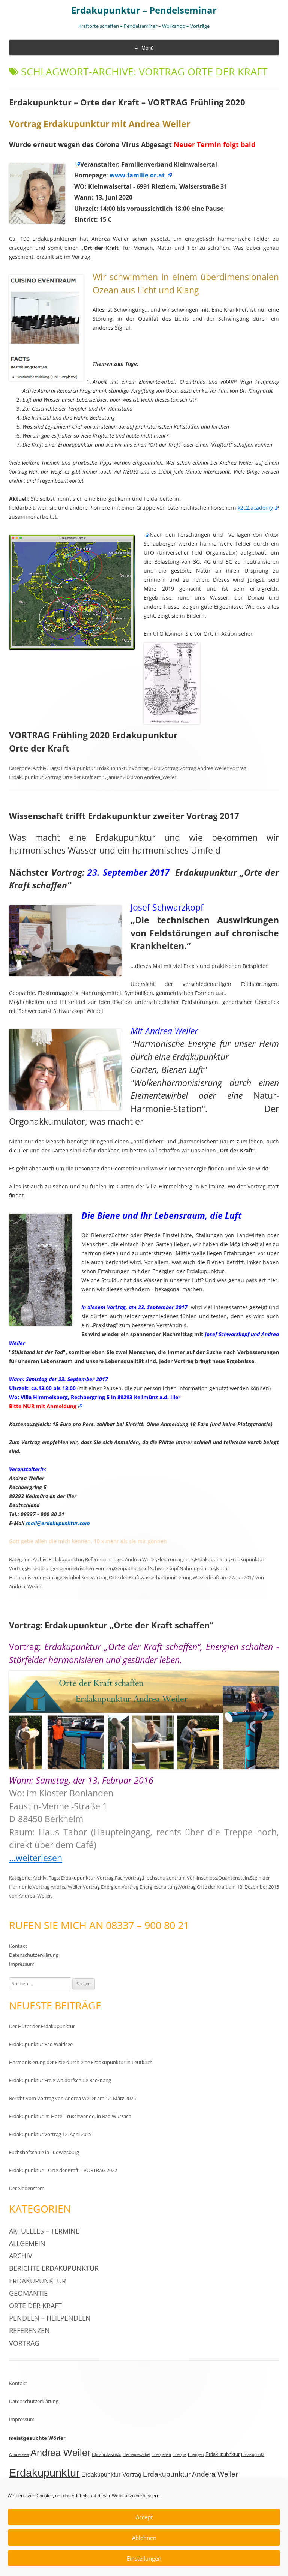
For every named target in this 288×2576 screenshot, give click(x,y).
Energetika (161, 2454)
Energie (179, 2454)
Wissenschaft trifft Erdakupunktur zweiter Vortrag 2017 (124, 816)
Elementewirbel (136, 2454)
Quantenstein (234, 1878)
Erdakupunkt (253, 2454)
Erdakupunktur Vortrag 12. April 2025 (50, 2134)
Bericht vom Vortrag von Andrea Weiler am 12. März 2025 (72, 2098)
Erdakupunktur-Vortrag (87, 1878)
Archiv (40, 768)
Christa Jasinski (106, 2454)
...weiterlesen (36, 1858)
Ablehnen (144, 2538)
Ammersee (19, 2454)
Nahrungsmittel (197, 1568)
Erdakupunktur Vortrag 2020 (128, 768)
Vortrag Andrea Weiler (204, 768)
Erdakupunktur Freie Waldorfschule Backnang (60, 2080)
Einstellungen (144, 2558)
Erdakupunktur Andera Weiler (190, 2474)
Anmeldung (61, 1406)
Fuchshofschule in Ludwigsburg (44, 2152)
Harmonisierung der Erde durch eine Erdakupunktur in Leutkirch (81, 2062)
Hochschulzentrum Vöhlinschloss (180, 1878)
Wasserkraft (206, 1577)
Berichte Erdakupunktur (54, 2268)
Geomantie (28, 2293)
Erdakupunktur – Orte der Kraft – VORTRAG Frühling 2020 (127, 102)
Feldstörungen (43, 1568)
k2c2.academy (255, 508)
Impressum (22, 1964)
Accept (144, 2517)
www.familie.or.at (138, 175)
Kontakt (18, 1946)
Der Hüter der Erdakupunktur (42, 2026)
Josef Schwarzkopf (158, 1568)
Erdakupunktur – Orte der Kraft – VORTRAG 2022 (63, 2170)
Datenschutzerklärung (34, 1955)
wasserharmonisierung (166, 1577)
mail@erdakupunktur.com (58, 1523)
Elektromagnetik (175, 1559)
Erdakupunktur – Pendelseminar (144, 10)
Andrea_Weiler (160, 777)
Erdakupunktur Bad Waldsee (41, 2044)
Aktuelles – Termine (44, 2231)
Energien (196, 2454)
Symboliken (76, 1577)
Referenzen (98, 1559)
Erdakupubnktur (223, 2454)
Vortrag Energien (102, 1887)
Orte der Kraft (35, 2306)
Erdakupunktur (78, 768)
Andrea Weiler (140, 1559)
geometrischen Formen (87, 1568)
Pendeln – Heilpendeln (50, 2318)
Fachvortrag (128, 1878)
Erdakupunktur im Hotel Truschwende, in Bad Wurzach (70, 2116)
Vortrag (170, 768)
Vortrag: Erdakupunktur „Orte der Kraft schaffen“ (111, 1625)
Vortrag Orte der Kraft (69, 777)
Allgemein (27, 2243)
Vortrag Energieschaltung (150, 1887)
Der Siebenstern (27, 2188)
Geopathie (126, 1568)
